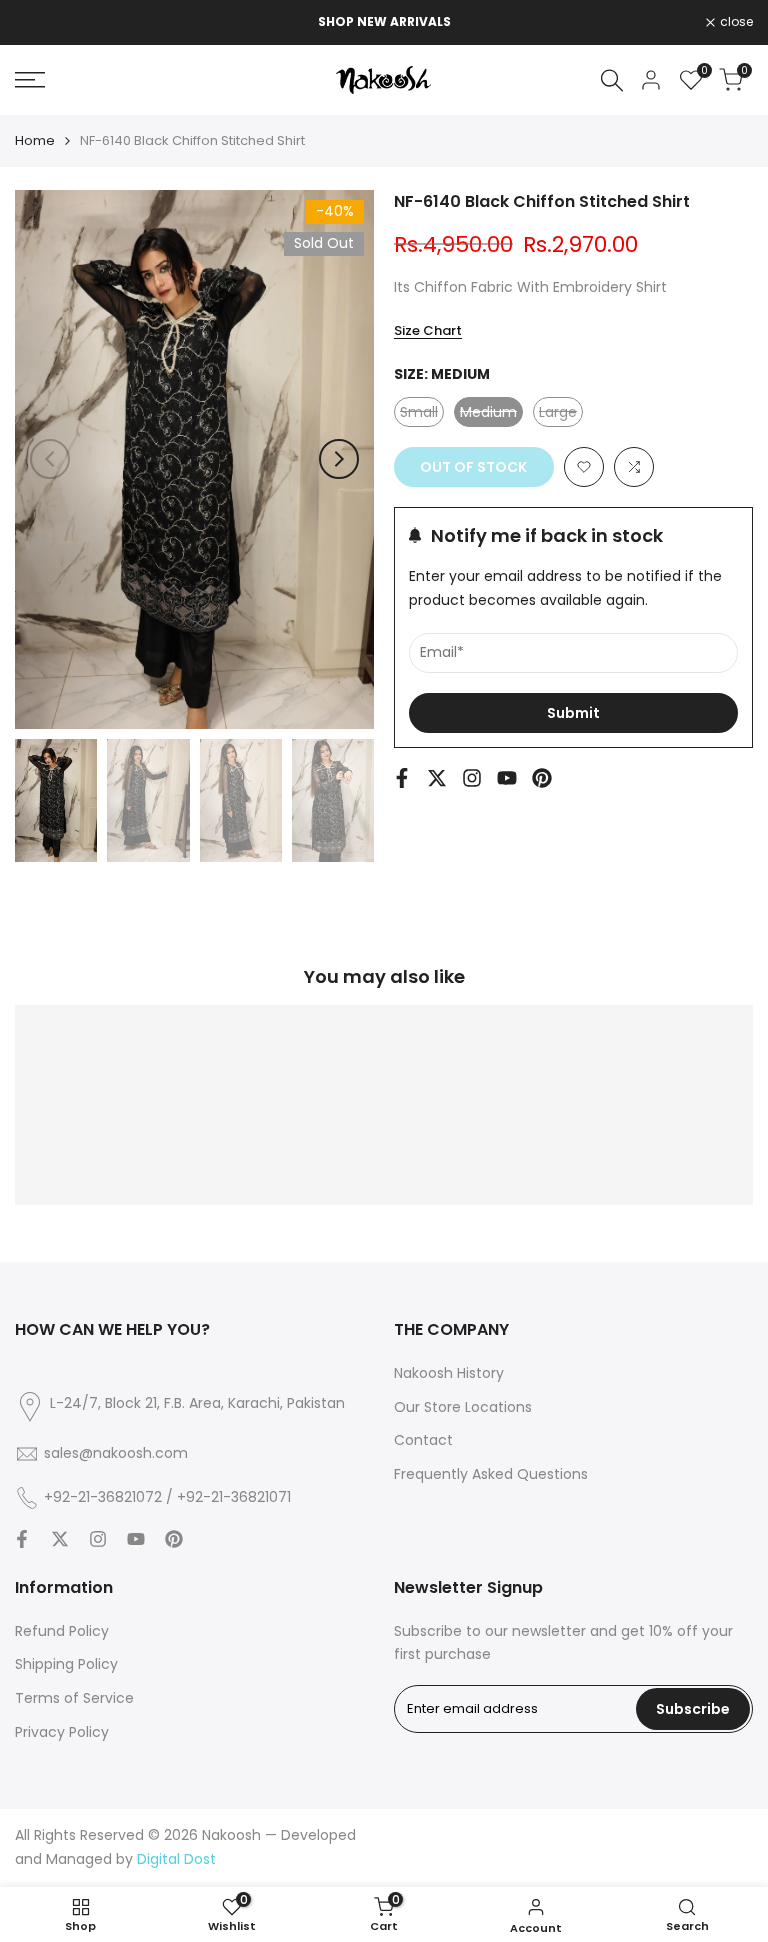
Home (35, 140)
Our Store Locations (463, 1407)
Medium (491, 414)
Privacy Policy (62, 1732)
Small (422, 414)
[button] (584, 467)
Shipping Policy (66, 1664)
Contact (423, 1440)
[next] (339, 459)
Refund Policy (62, 1631)
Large (561, 414)
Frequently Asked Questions (491, 1474)
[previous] (50, 459)
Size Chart (428, 330)
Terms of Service (74, 1698)
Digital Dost (176, 1859)
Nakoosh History (449, 1373)
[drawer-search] (612, 80)
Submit (573, 713)
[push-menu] (30, 80)
